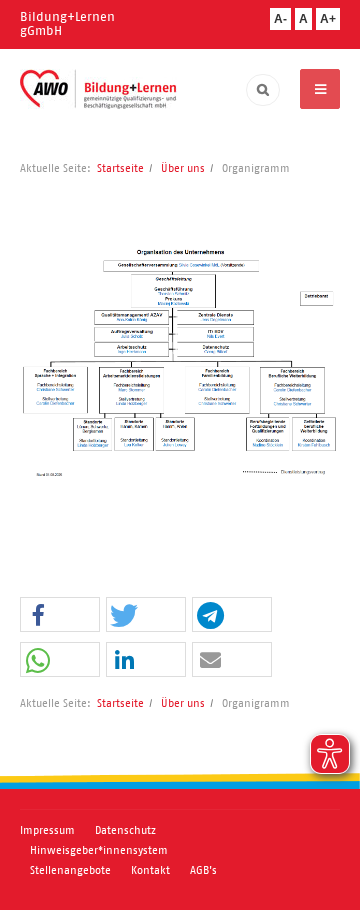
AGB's (203, 870)
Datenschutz (125, 830)
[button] (60, 615)
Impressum (47, 830)
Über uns (183, 168)
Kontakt (150, 870)
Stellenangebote (70, 870)
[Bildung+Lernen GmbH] (98, 89)
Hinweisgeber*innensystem (99, 850)
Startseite (120, 168)
